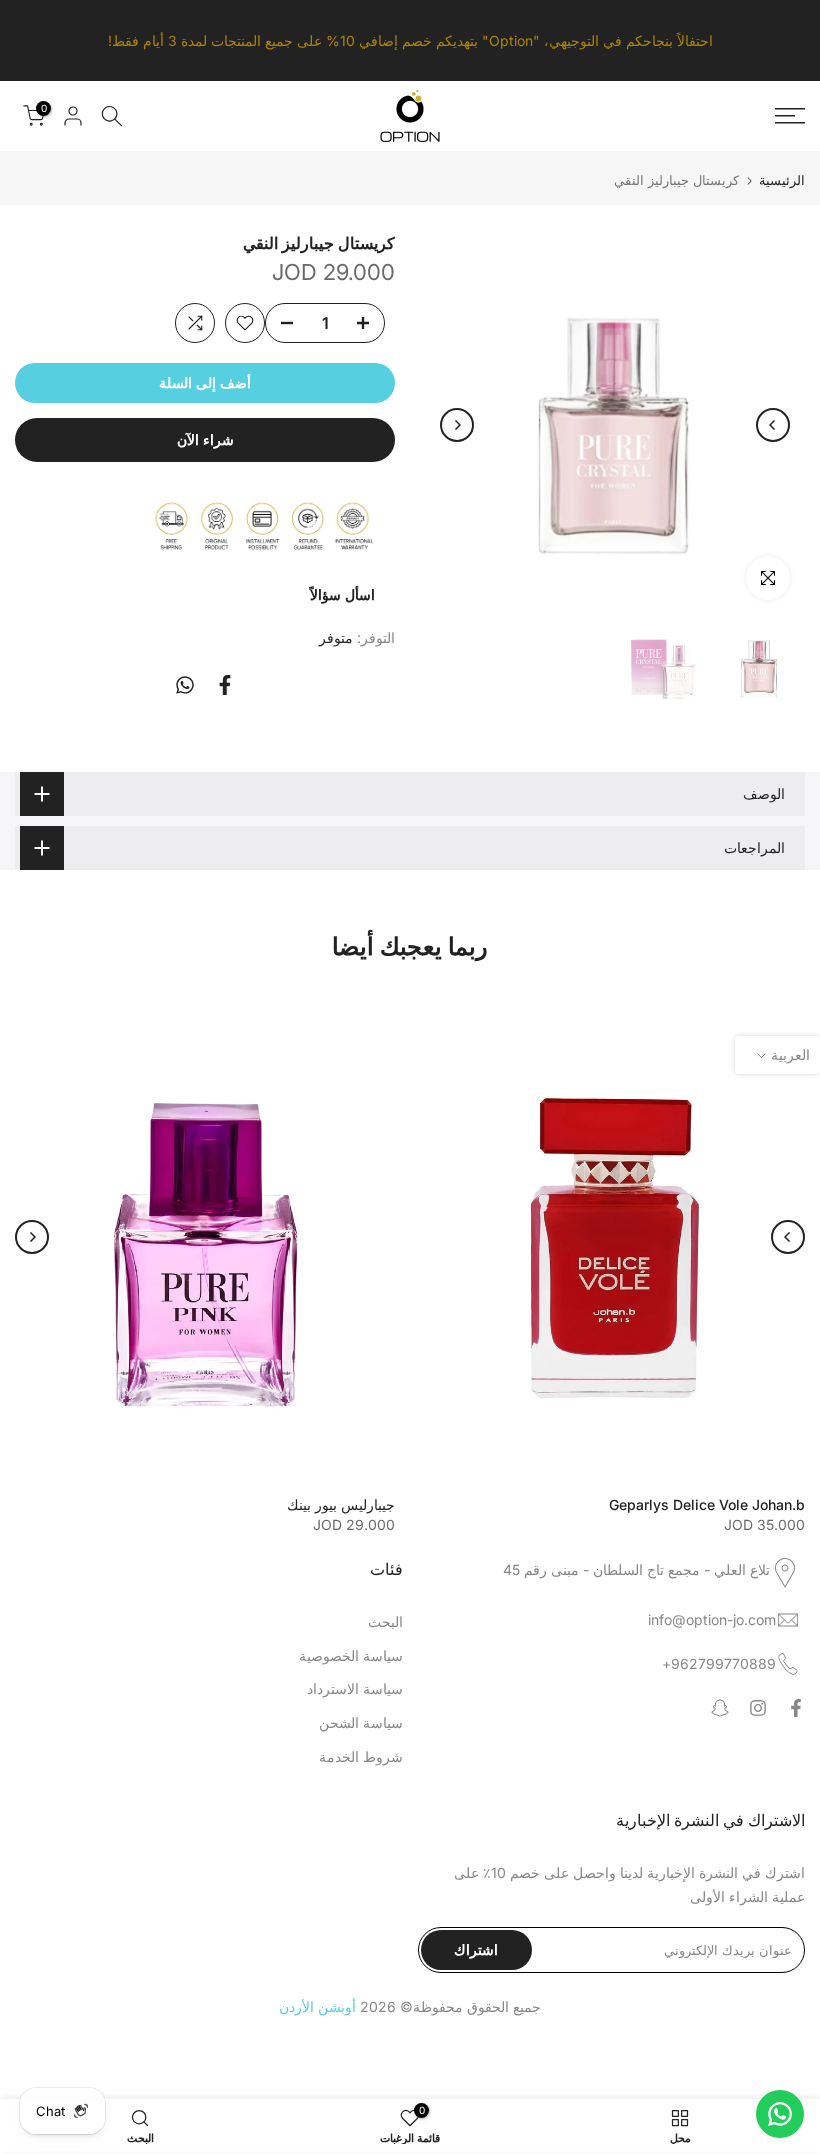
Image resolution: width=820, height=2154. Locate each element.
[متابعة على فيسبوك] (796, 1708)
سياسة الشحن (361, 1722)
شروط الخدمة (361, 1756)
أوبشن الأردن (317, 2006)
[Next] (773, 425)
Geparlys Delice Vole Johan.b (707, 1503)
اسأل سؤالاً (342, 594)
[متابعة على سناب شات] (720, 1708)
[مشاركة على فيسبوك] (225, 685)
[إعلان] (410, 40)
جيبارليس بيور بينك (341, 1503)
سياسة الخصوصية (351, 1655)
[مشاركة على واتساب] (185, 685)
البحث (385, 1621)
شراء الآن (205, 439)
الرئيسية (782, 180)
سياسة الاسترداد (355, 1688)
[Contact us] (780, 2114)
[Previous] (457, 425)
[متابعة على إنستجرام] (758, 1708)
